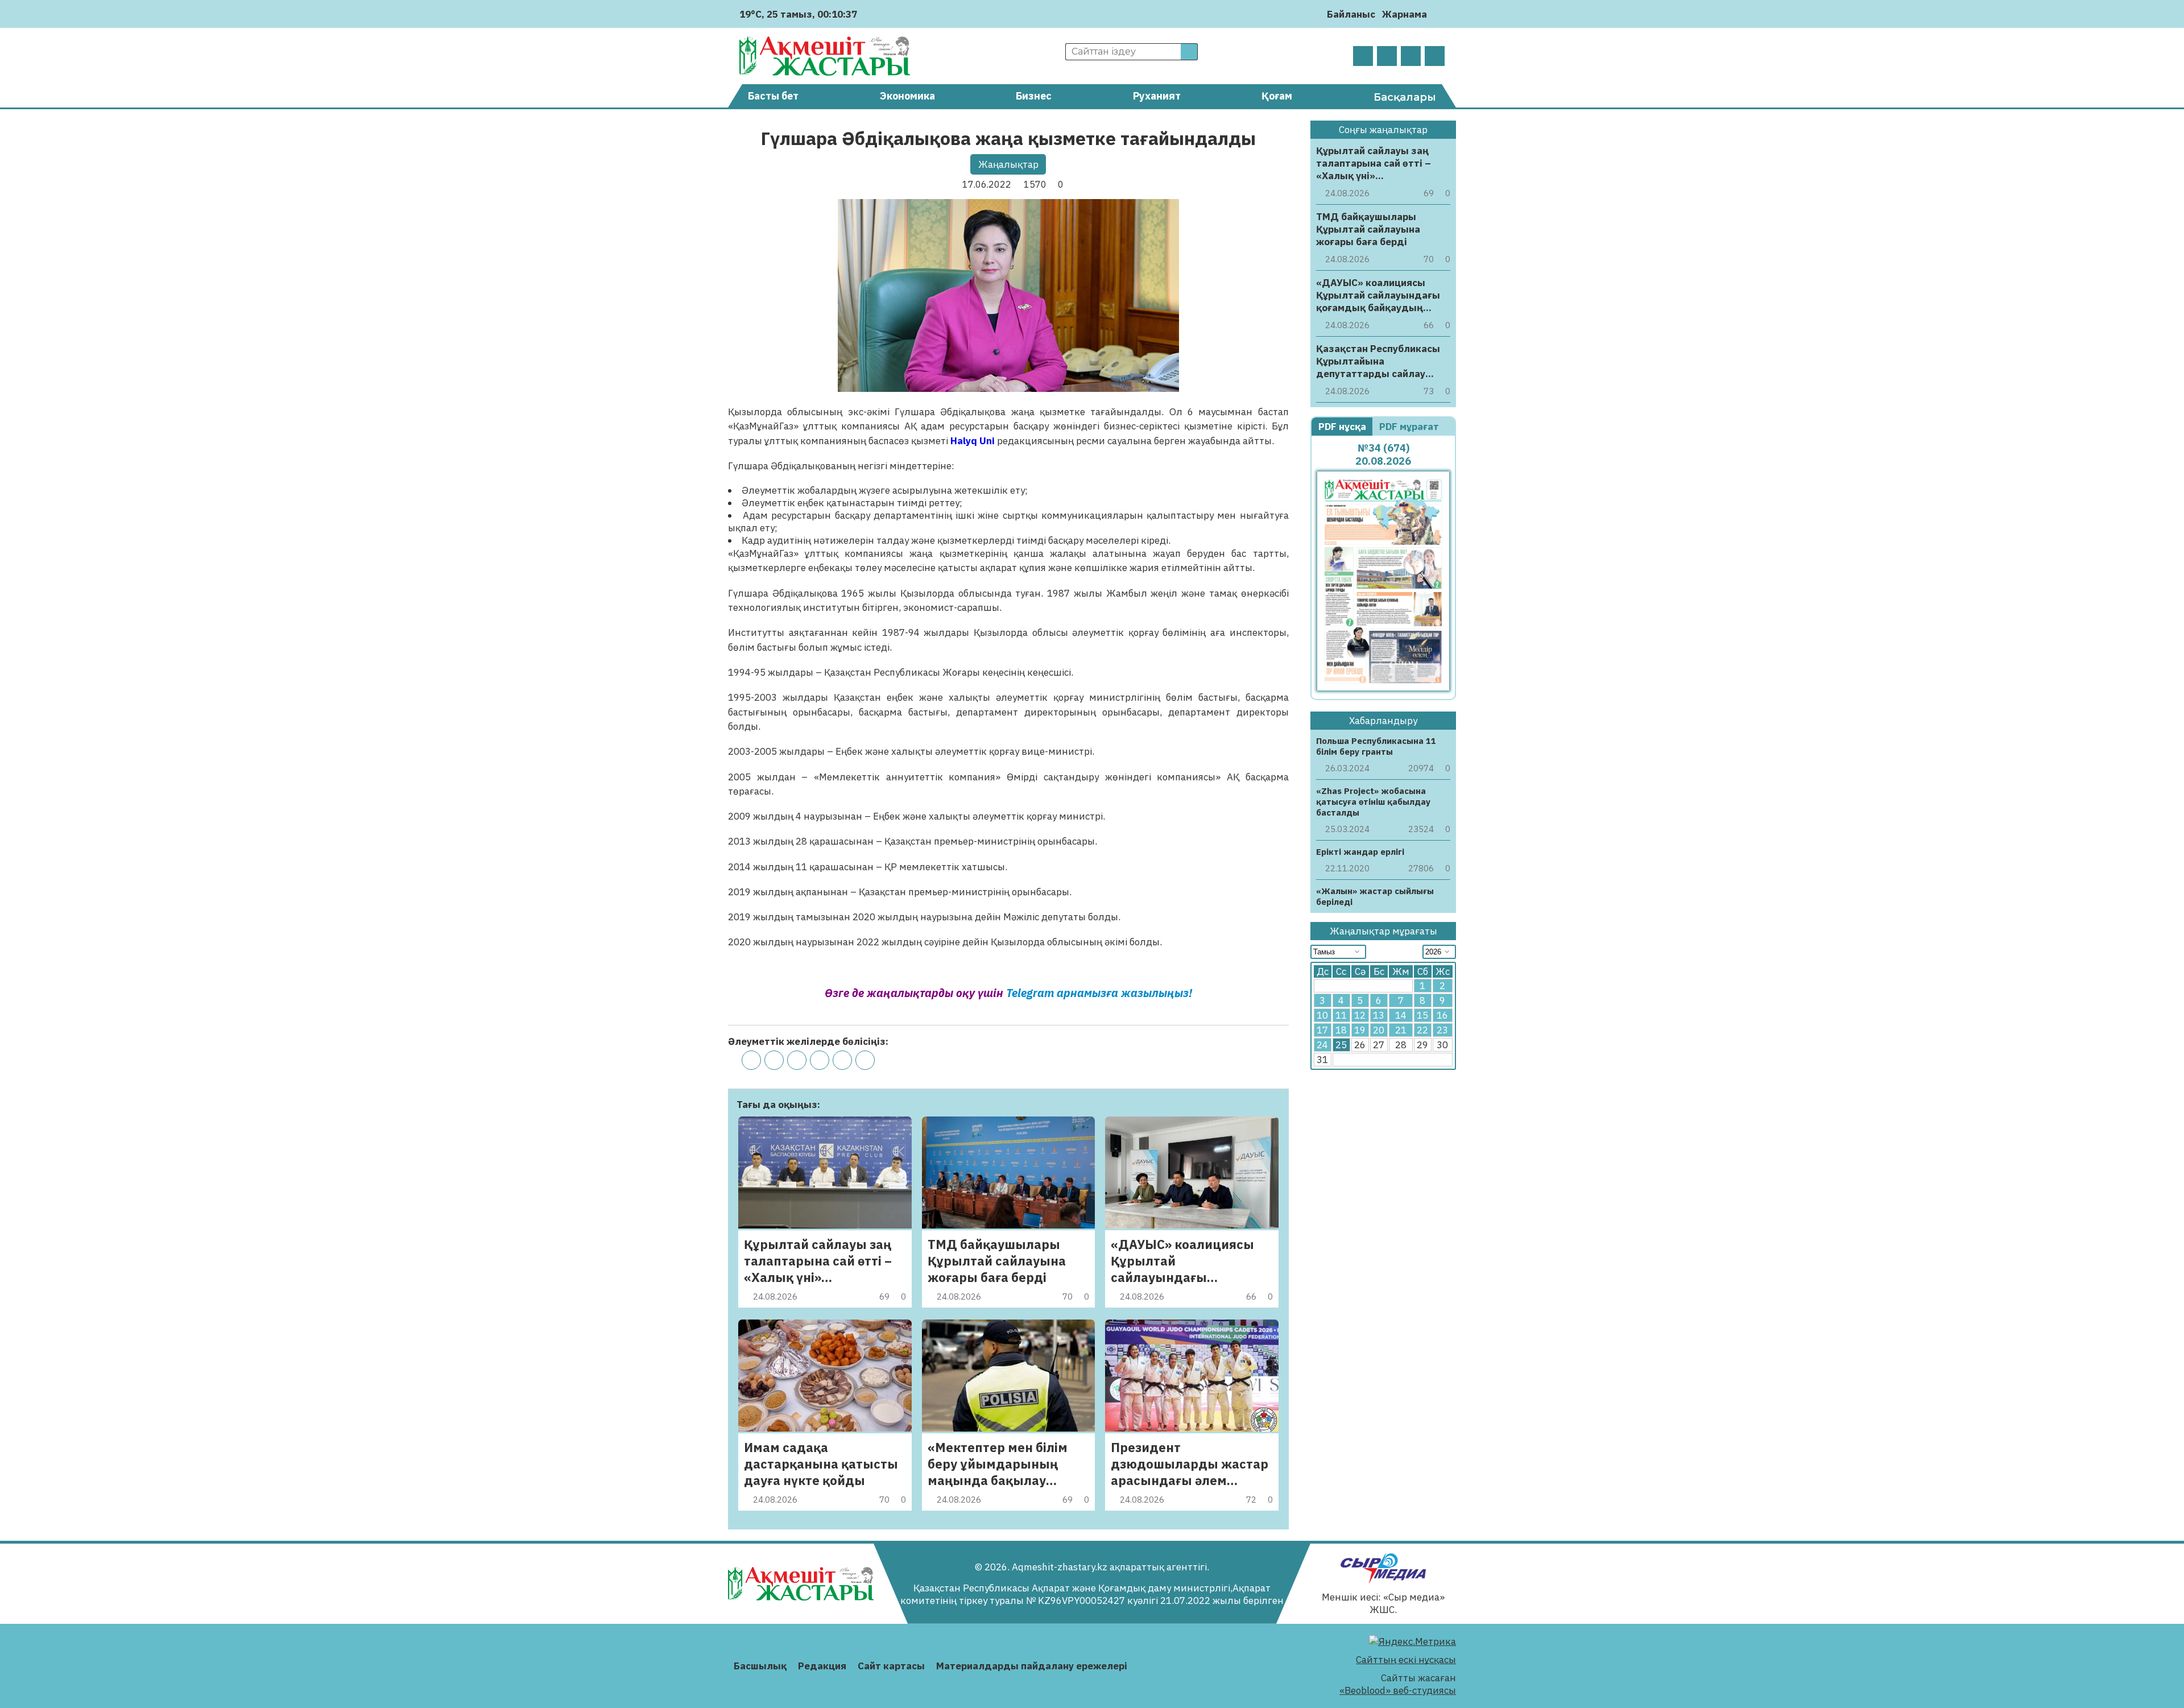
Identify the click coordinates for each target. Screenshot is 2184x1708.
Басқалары (1405, 97)
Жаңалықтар (1008, 164)
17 (1322, 1030)
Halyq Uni (973, 441)
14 (1401, 1015)
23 (1442, 1030)
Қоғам (1277, 96)
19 (1360, 1030)
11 (1341, 1015)
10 (1322, 1015)
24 (1322, 1045)
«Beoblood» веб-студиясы (1398, 1690)
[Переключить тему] (1439, 14)
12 (1360, 1015)
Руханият (1157, 96)
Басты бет (773, 96)
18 (1341, 1030)
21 (1401, 1030)
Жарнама (1405, 14)
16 (1442, 1015)
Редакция (822, 1666)
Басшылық (760, 1666)
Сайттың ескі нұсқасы (1406, 1660)
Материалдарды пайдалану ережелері (1032, 1666)
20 (1379, 1030)
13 (1379, 1015)
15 (1422, 1015)
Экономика (907, 96)
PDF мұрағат (1410, 427)
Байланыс (1351, 14)
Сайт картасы (891, 1666)
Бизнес (1034, 96)
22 (1422, 1030)
